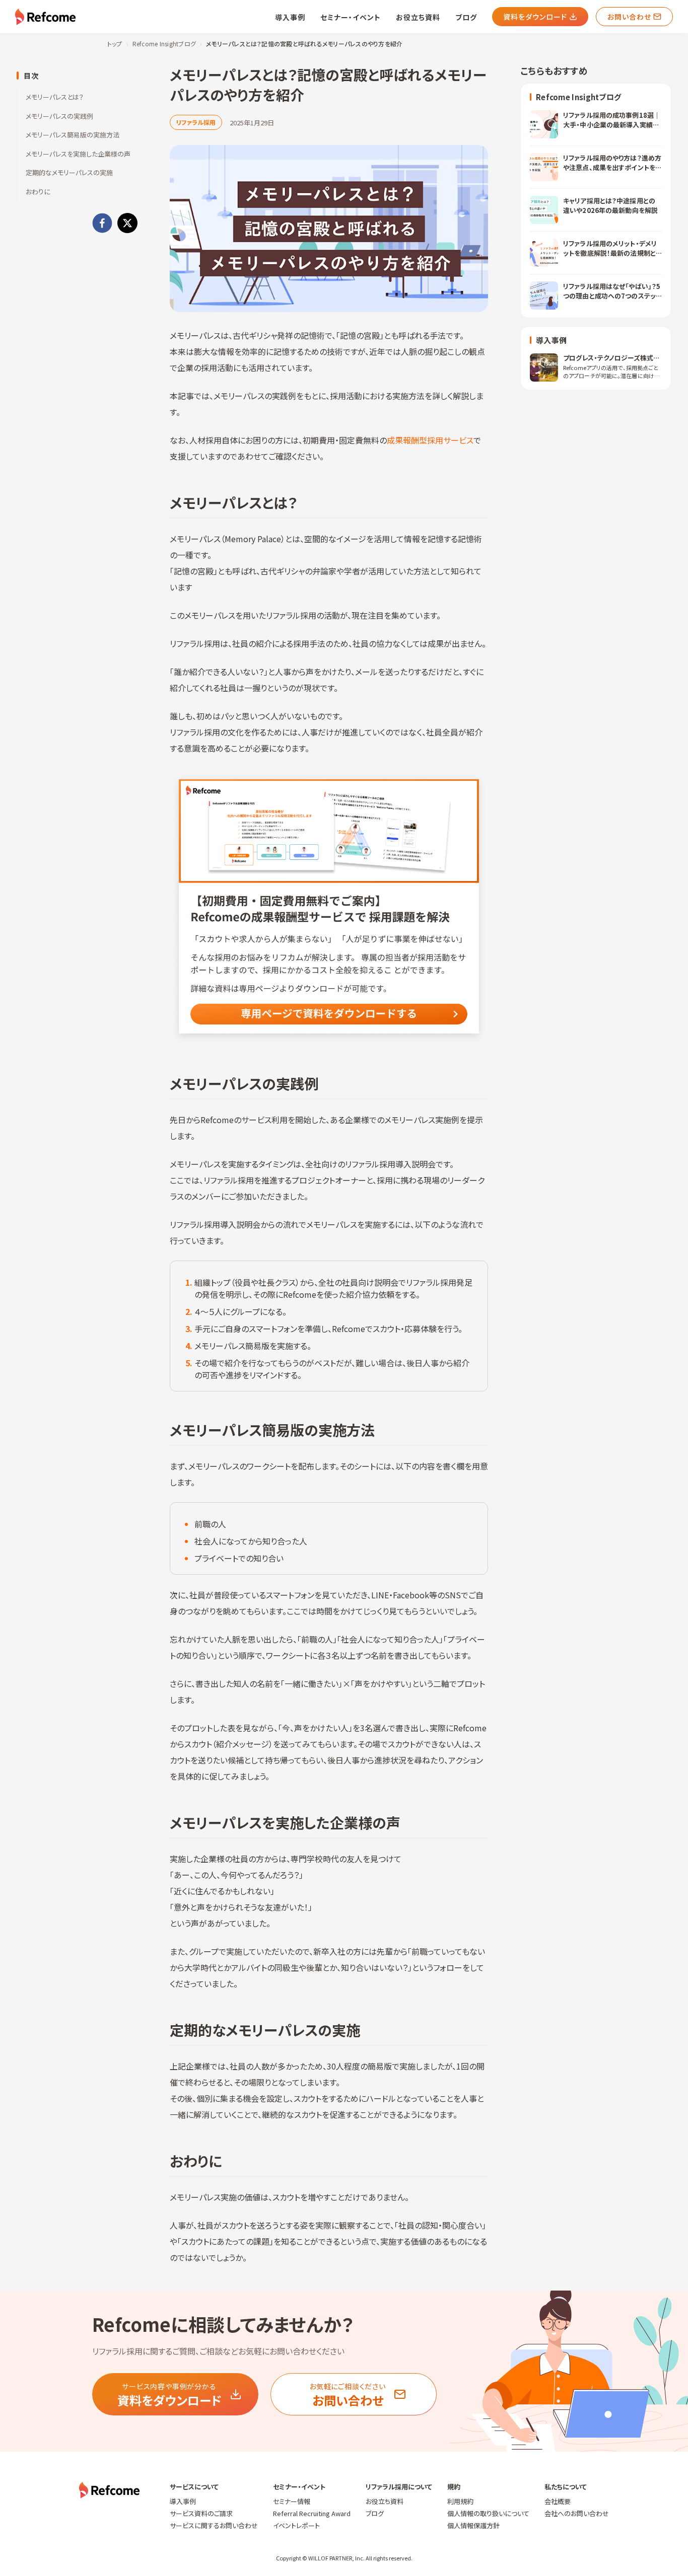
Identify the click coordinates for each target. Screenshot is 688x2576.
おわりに (38, 192)
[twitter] (127, 223)
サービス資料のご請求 (201, 2513)
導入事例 (290, 17)
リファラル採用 (196, 122)
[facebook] (102, 223)
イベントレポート (296, 2525)
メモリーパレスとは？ (55, 97)
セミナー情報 (292, 2501)
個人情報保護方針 (473, 2525)
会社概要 (558, 2501)
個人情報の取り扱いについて (488, 2513)
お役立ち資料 (418, 17)
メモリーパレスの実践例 (59, 116)
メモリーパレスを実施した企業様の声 (78, 154)
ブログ (466, 17)
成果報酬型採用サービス (430, 440)
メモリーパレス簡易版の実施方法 (73, 135)
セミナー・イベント (351, 17)
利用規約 (460, 2501)
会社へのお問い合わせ (577, 2513)
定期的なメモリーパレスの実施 (69, 172)
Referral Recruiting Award (312, 2513)
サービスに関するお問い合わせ (214, 2525)
